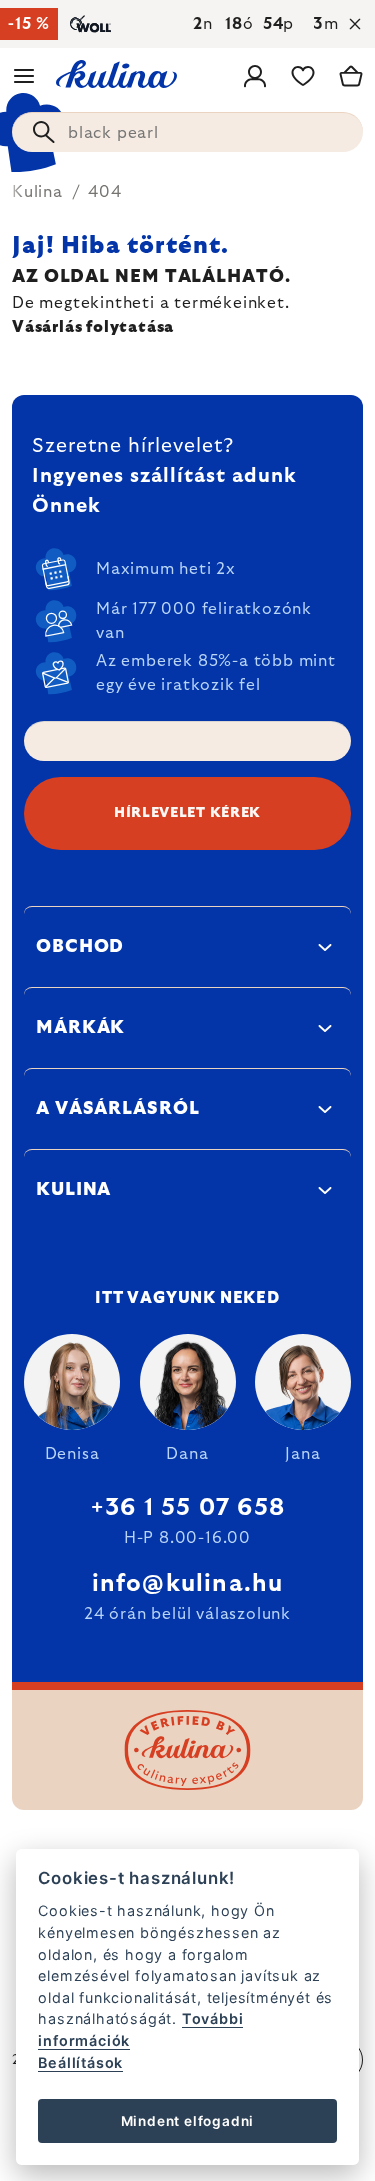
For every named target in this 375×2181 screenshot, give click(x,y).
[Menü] (24, 76)
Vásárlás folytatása (93, 327)
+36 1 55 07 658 (187, 1508)
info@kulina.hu (188, 1584)
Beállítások (80, 2062)
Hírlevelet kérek (187, 813)
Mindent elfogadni (188, 2121)
